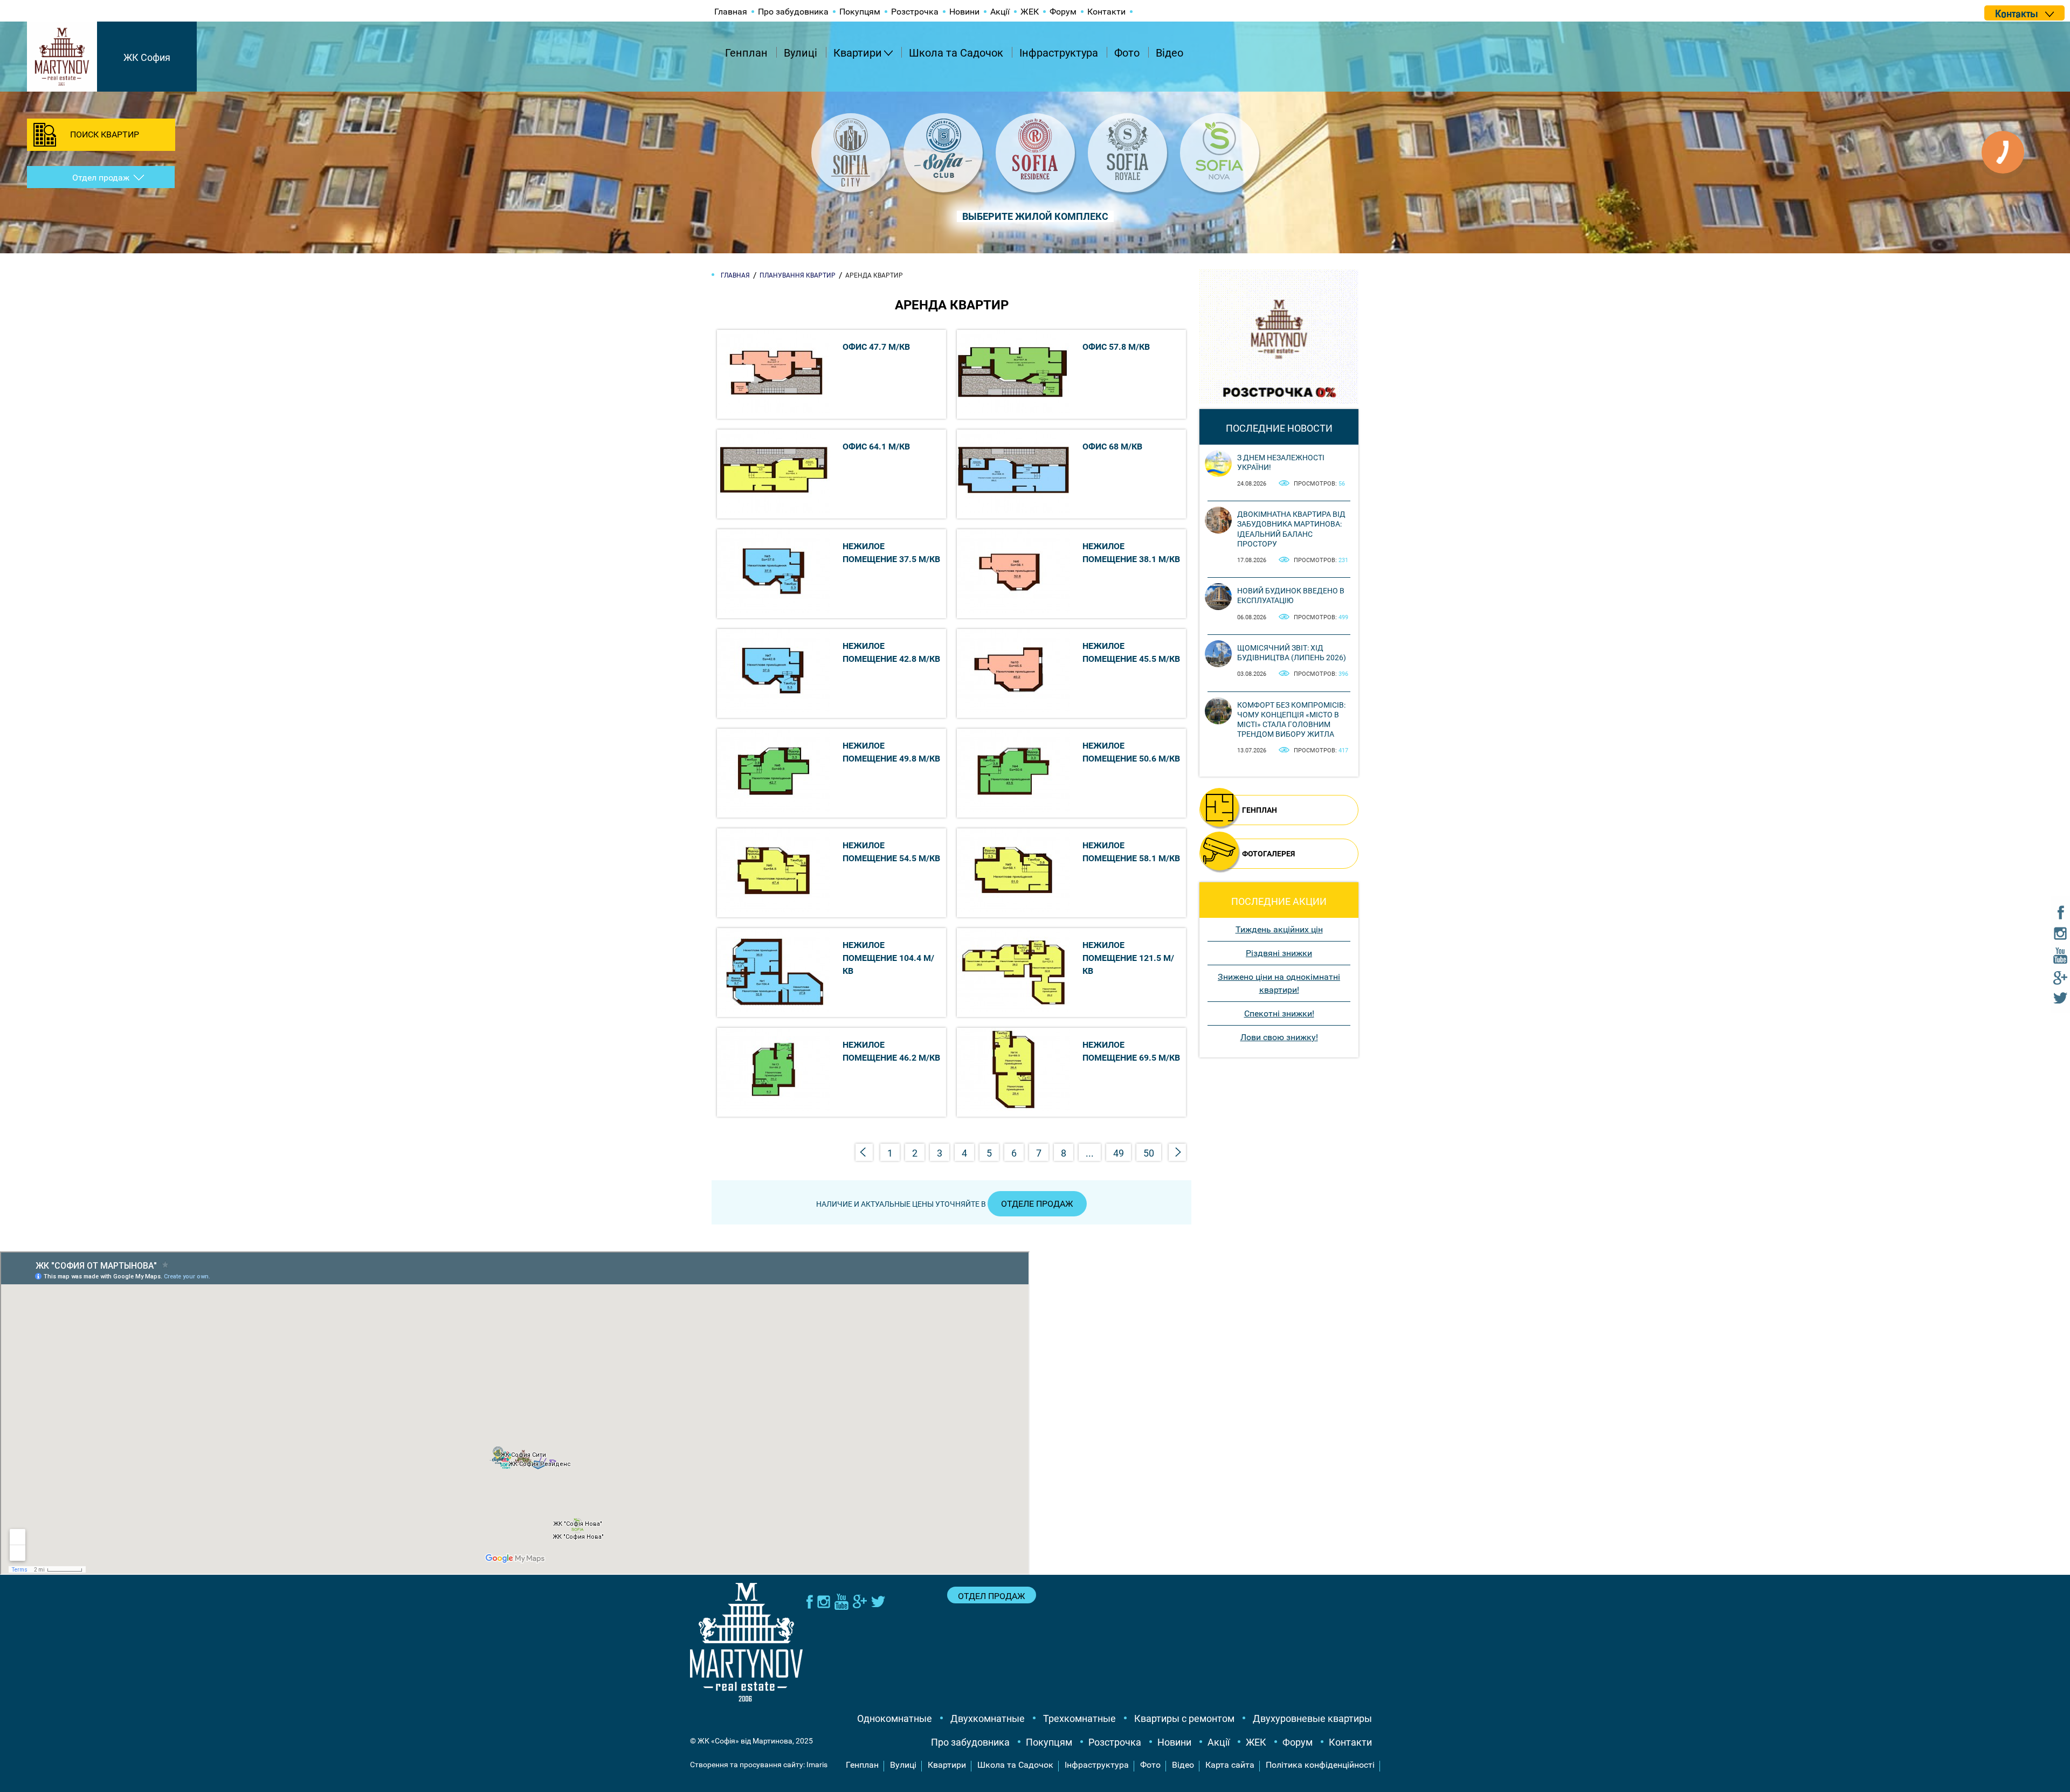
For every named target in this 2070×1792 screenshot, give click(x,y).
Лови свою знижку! (1279, 1037)
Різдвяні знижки (1279, 953)
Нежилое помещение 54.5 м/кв (891, 852)
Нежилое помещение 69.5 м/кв (1131, 1051)
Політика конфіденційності (1320, 1765)
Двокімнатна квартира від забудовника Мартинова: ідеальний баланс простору (1291, 529)
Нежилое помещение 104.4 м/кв (888, 958)
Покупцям (860, 12)
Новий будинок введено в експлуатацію (1291, 596)
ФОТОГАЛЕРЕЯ (1268, 854)
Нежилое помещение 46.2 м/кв (891, 1051)
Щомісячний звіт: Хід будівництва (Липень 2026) (1292, 653)
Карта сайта (1230, 1765)
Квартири (858, 53)
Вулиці (801, 53)
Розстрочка (915, 12)
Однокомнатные (895, 1718)
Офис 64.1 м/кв (876, 447)
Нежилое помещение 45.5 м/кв (1131, 652)
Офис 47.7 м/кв (876, 347)
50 (1149, 1153)
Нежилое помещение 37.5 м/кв (891, 553)
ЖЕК (1030, 12)
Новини (964, 12)
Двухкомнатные (988, 1718)
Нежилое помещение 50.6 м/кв (1131, 752)
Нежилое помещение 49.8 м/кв (891, 752)
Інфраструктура (1059, 53)
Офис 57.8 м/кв (1116, 347)
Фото (1127, 53)
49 (1119, 1153)
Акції (1000, 12)
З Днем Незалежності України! (1281, 462)
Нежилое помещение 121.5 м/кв (1128, 958)
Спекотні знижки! (1279, 1013)
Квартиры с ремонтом (1184, 1718)
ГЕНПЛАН (1260, 810)
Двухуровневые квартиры (1312, 1718)
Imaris (817, 1765)
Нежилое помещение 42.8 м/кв (891, 652)
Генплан (746, 53)
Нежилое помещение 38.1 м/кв (1131, 553)
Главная (731, 12)
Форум (1063, 12)
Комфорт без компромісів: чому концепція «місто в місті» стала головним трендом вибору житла (1291, 720)
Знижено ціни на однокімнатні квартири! (1279, 983)
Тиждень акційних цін (1279, 929)
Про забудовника (793, 12)
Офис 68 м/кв (1112, 447)
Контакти (1106, 12)
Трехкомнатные (1079, 1718)
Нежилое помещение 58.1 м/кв (1131, 852)
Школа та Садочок (956, 53)
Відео (1169, 53)
